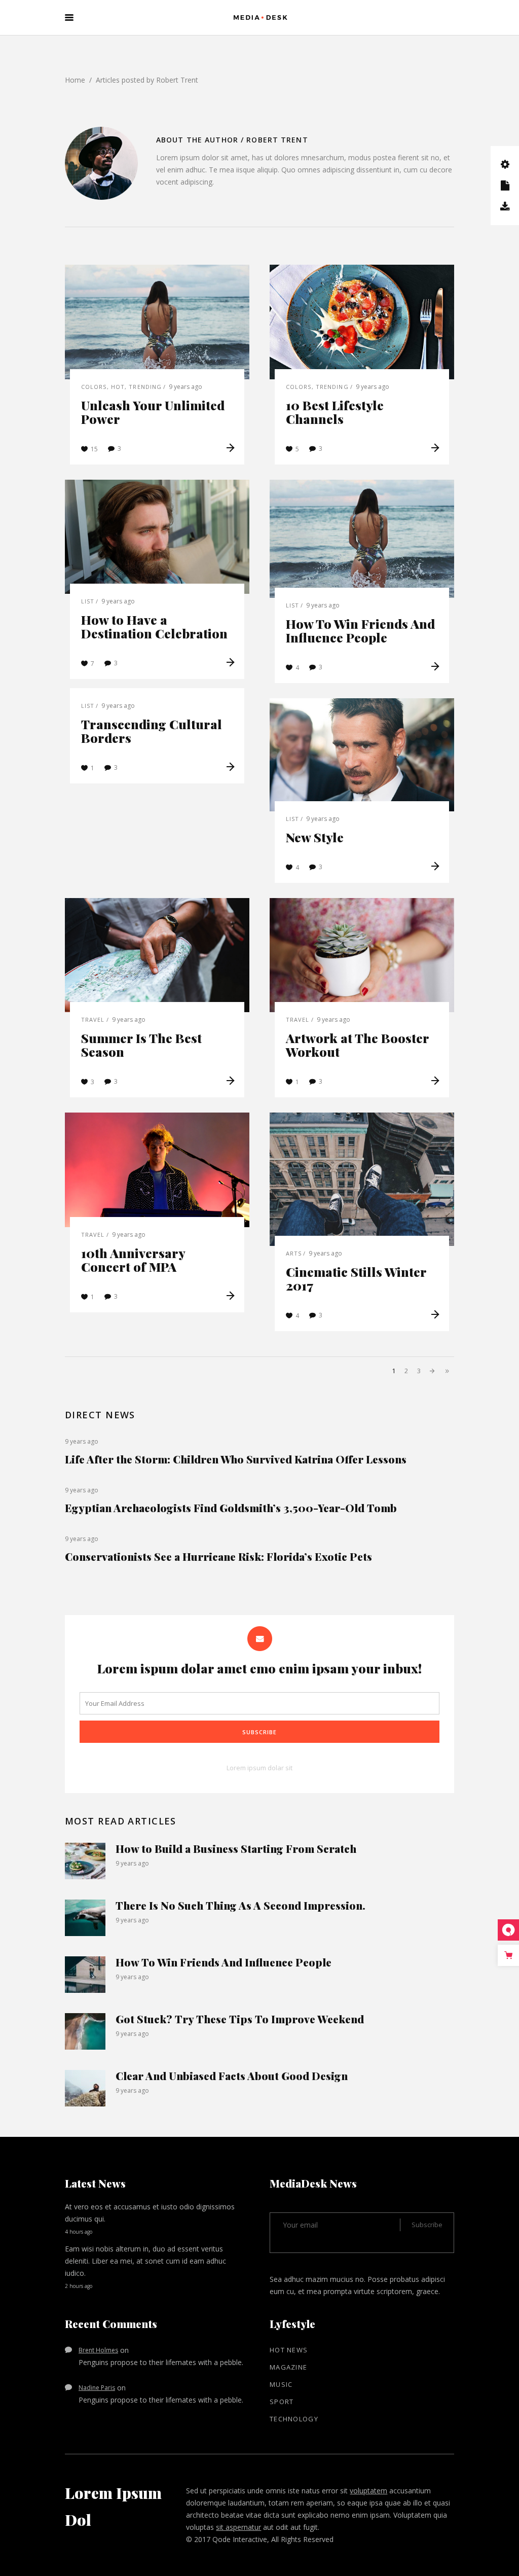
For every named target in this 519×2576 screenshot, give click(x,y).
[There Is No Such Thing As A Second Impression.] (85, 1918)
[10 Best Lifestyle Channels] (362, 322)
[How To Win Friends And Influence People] (362, 539)
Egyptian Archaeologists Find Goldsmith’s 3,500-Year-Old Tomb (231, 1508)
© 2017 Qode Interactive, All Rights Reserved (260, 2539)
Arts (294, 1253)
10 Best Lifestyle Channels (335, 412)
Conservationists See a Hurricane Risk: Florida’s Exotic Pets (218, 1556)
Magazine (288, 2367)
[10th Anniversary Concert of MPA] (157, 1170)
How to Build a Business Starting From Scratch (236, 1848)
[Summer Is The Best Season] (157, 955)
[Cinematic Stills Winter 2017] (362, 1179)
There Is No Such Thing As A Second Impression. (240, 1905)
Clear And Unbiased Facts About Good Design (232, 2076)
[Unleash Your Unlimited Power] (157, 322)
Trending (145, 387)
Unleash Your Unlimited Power (153, 412)
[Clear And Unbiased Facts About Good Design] (85, 2088)
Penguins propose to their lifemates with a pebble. (161, 2362)
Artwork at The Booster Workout (357, 1045)
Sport (282, 2402)
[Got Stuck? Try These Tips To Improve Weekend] (85, 2031)
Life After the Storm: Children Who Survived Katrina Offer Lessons (236, 1459)
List (88, 601)
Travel (93, 1019)
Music (281, 2384)
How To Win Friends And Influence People (360, 630)
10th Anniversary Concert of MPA (133, 1260)
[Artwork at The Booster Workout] (362, 955)
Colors (94, 387)
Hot (118, 387)
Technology (294, 2419)
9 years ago (186, 387)
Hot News (289, 2350)
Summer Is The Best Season (141, 1045)
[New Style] (362, 755)
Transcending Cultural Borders (152, 731)
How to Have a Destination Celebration (154, 626)
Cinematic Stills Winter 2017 (356, 1278)
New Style (315, 837)
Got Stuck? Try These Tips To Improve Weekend (240, 2019)
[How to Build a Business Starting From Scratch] (85, 1861)
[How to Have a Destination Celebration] (157, 537)
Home (75, 80)
